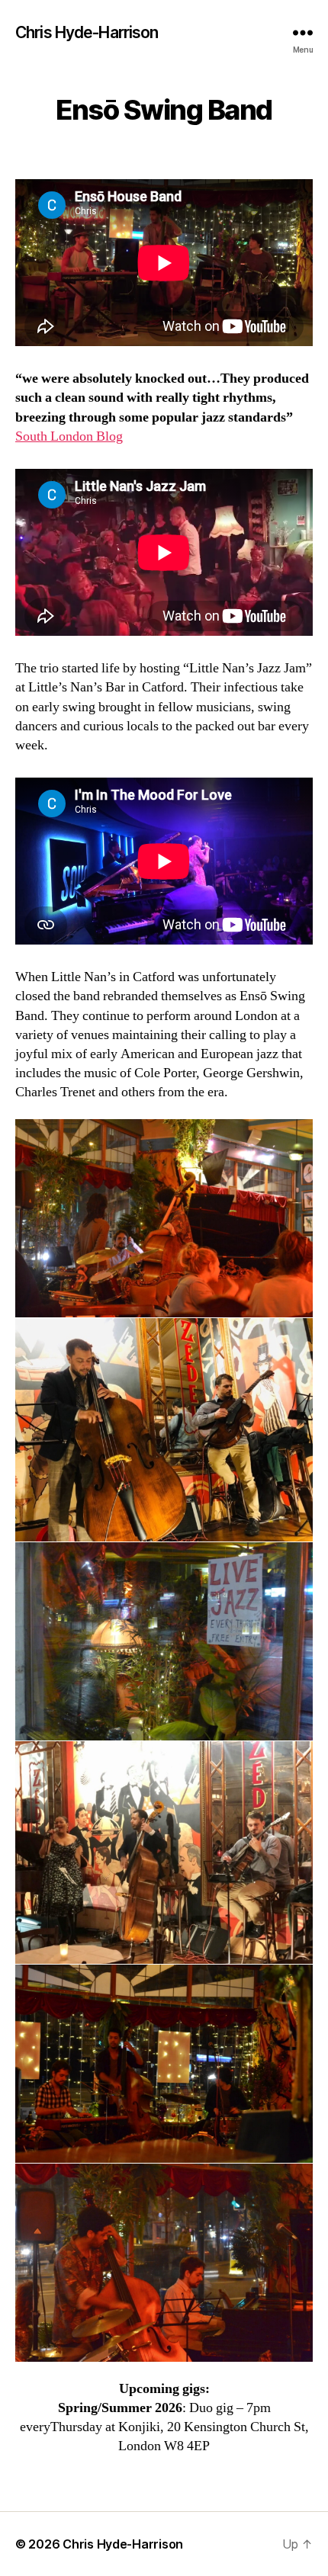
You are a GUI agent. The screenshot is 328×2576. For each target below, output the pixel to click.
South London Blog (69, 436)
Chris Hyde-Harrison (87, 32)
